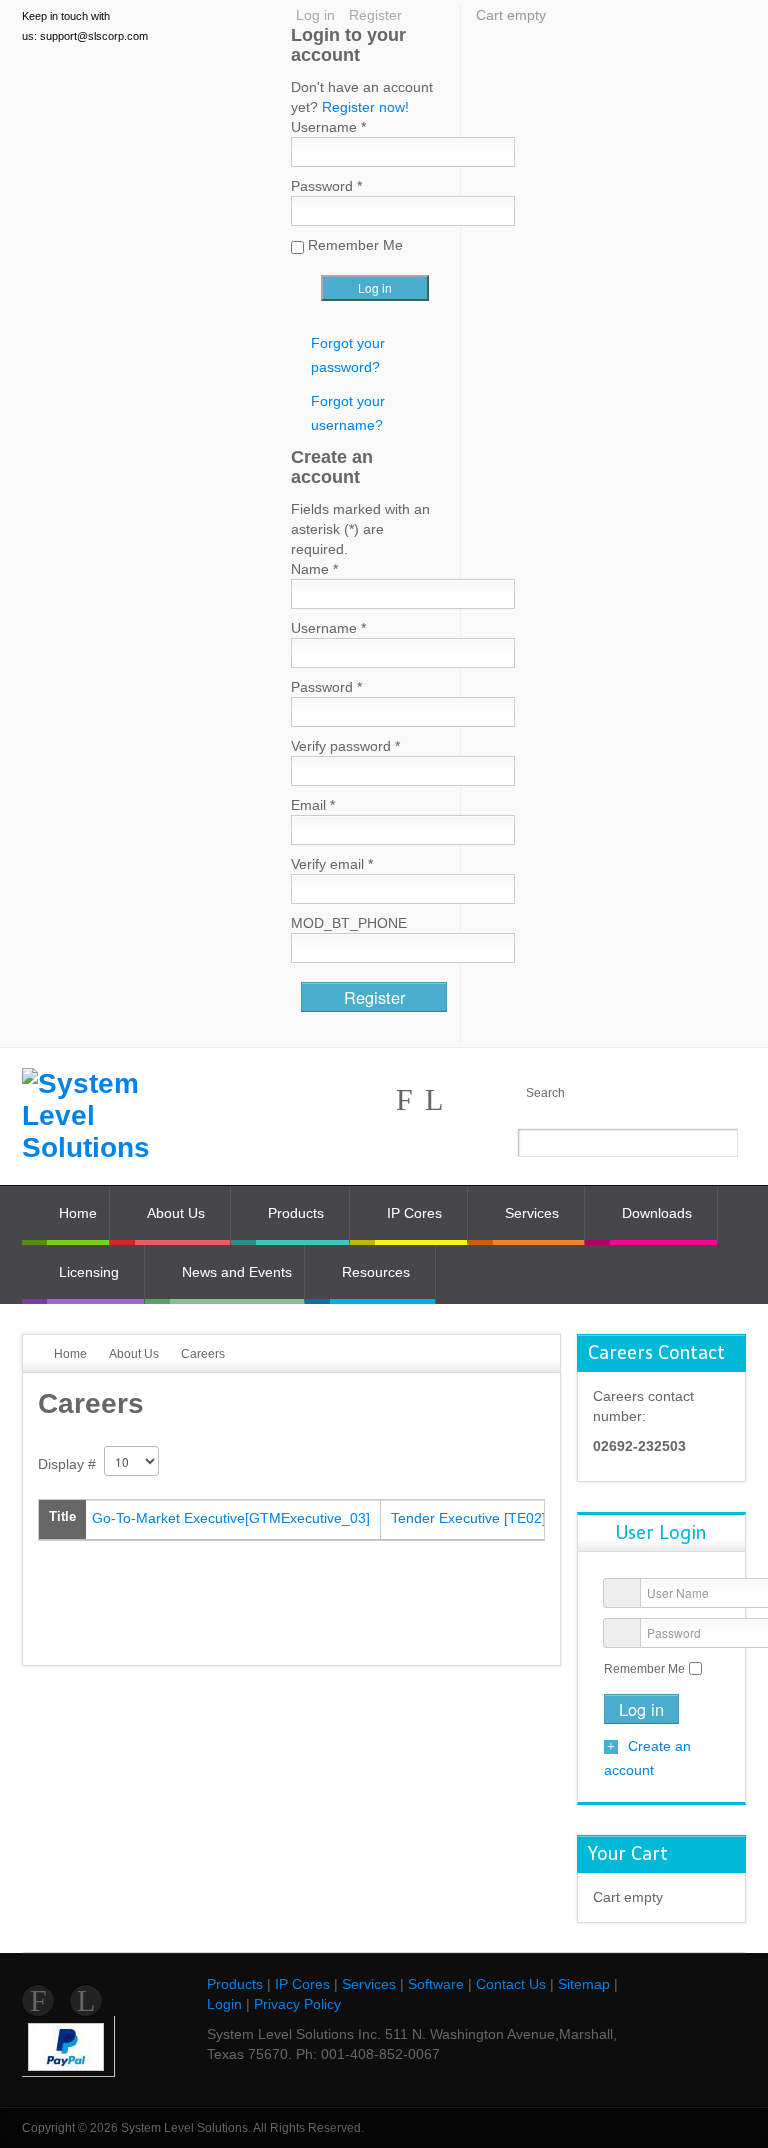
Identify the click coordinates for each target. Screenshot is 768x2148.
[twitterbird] (434, 1099)
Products (235, 1984)
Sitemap (584, 1984)
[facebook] (404, 1099)
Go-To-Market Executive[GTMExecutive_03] (231, 1518)
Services (369, 1984)
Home (70, 1354)
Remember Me (644, 1669)
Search (545, 1093)
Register (375, 15)
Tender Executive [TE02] (468, 1518)
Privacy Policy (297, 2004)
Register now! (365, 107)
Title (62, 1516)
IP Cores (302, 1984)
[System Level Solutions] (106, 1116)
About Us (134, 1354)
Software (436, 1984)
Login (224, 2004)
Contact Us (511, 1984)
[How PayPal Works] (66, 2045)
